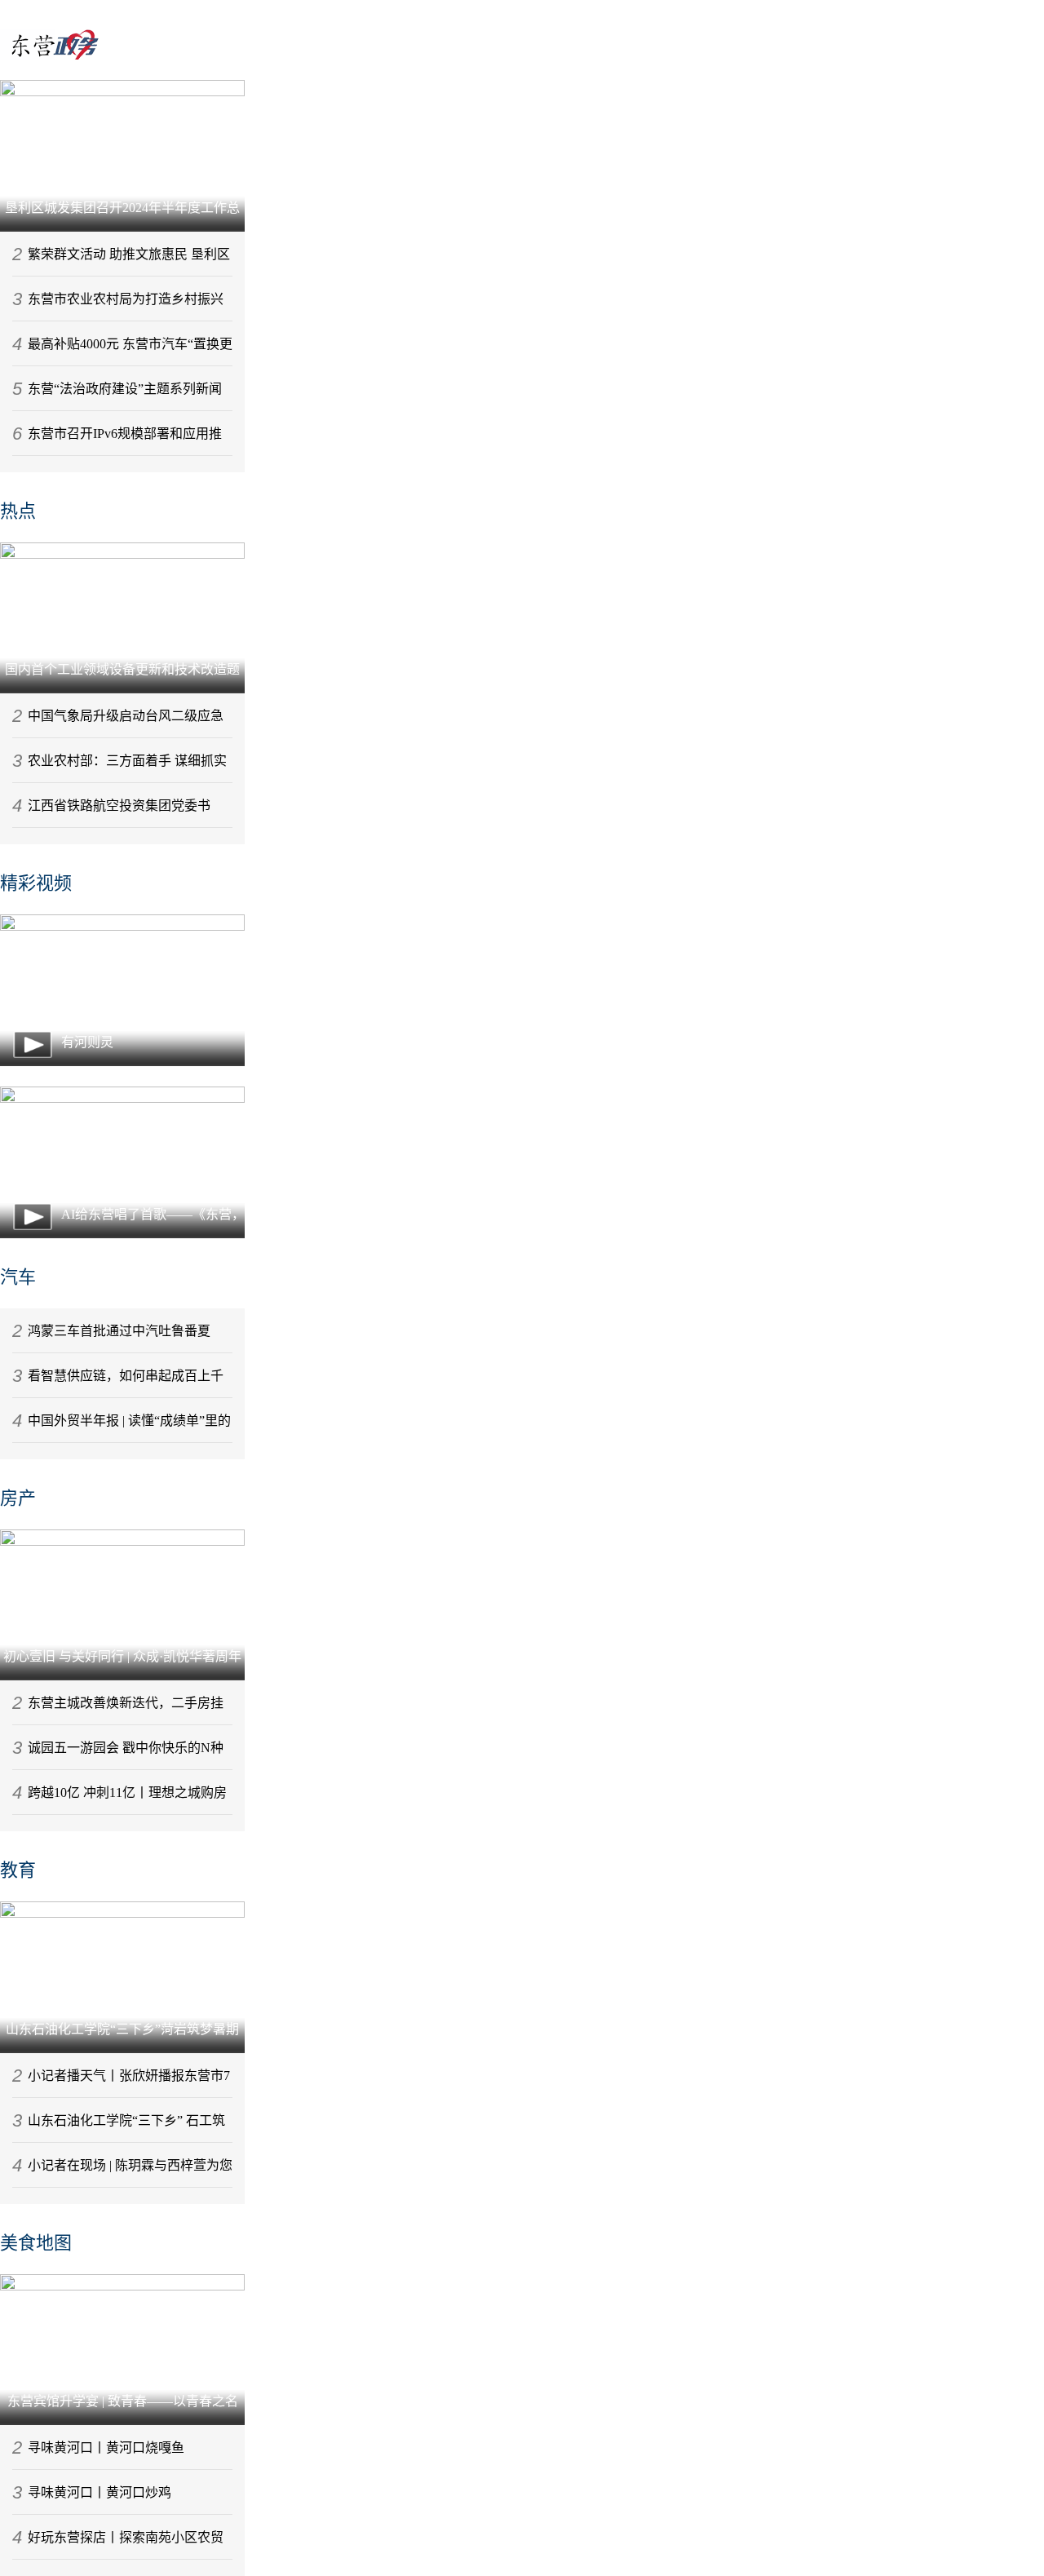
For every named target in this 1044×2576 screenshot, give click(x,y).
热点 (18, 511)
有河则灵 (87, 1042)
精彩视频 (36, 883)
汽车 (18, 1277)
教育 (18, 1870)
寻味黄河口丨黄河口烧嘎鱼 (106, 2448)
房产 (18, 1498)
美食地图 (36, 2243)
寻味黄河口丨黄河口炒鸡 (100, 2492)
